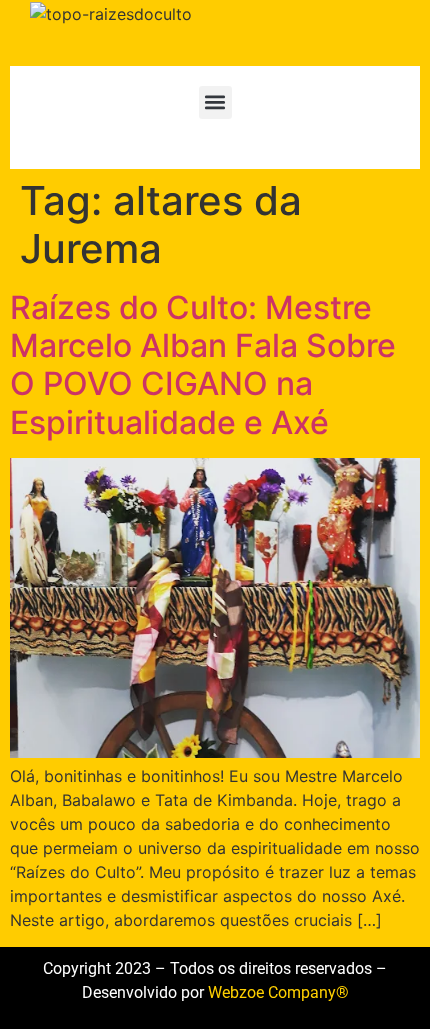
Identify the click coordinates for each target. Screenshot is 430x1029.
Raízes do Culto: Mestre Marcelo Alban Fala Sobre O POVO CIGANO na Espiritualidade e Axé (203, 365)
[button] (215, 102)
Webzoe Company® (278, 992)
